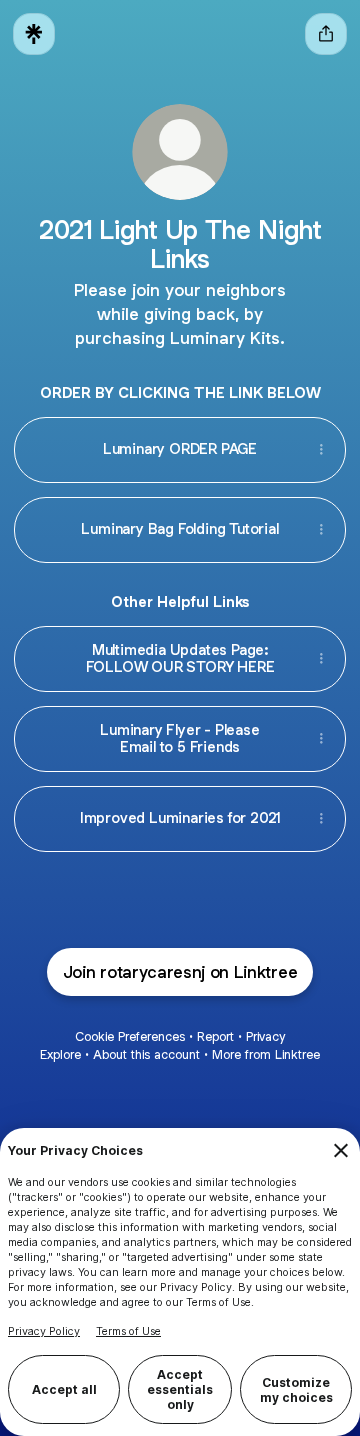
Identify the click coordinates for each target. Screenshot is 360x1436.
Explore (60, 1054)
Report (215, 1036)
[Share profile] (326, 34)
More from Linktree (266, 1054)
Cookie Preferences (130, 1036)
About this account (146, 1054)
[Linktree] (34, 34)
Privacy (265, 1036)
